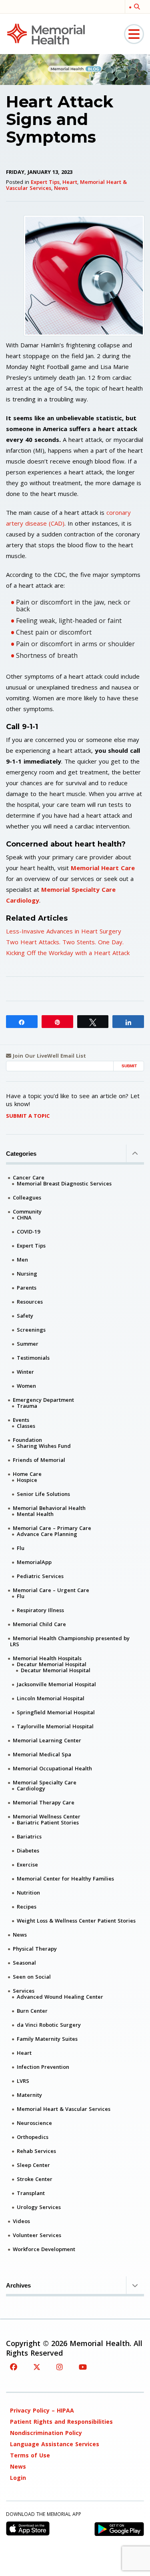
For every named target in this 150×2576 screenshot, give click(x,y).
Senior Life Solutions (43, 1494)
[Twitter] (37, 2367)
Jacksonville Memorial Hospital (56, 1684)
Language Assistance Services (55, 2444)
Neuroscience (34, 2123)
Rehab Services (36, 2151)
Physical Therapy (35, 1949)
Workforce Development (44, 2249)
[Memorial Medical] (46, 33)
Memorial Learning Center (47, 1740)
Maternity (29, 2095)
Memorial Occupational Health (52, 1768)
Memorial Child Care (39, 1624)
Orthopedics (33, 2137)
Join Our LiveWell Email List (49, 1056)
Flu (21, 1548)
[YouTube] (83, 2367)
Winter (25, 1372)
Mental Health (35, 1514)
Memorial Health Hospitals (47, 1658)
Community (27, 1211)
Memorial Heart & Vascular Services (64, 2109)
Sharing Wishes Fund (44, 1446)
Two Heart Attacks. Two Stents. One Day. (65, 942)
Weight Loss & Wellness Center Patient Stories (76, 1921)
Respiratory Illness (40, 1610)
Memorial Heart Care (103, 868)
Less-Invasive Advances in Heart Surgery (64, 931)
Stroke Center (35, 2179)
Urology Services (39, 2207)
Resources (30, 1302)
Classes (26, 1426)
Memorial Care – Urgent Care (51, 1590)
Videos (21, 2221)
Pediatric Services (40, 1576)
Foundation (27, 1440)
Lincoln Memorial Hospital (51, 1698)
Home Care (27, 1474)
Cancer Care (29, 1177)
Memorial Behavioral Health (49, 1508)
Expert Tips (45, 182)
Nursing (27, 1274)
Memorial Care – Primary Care (52, 1528)
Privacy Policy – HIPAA (42, 2410)
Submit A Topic (28, 1116)
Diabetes (28, 1850)
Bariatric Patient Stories (48, 1822)
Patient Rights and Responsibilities (61, 2422)
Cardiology (31, 1788)
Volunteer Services (37, 2235)
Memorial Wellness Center (47, 1816)
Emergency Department (43, 1400)
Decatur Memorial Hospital (52, 1664)
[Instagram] (60, 2367)
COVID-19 (28, 1232)
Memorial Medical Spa (42, 1754)
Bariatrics (29, 1836)
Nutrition (28, 1893)
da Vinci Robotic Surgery (49, 2025)
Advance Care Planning (47, 1534)
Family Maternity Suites (47, 2039)
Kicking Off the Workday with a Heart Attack (68, 953)
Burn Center (32, 2011)
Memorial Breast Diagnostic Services (64, 1183)
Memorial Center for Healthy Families (65, 1879)
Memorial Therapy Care (44, 1802)
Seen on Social (32, 1977)
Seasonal (24, 1963)
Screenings (31, 1330)
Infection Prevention (43, 2067)
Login (18, 2478)
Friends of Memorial (39, 1460)
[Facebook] (14, 2367)
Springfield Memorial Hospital (56, 1712)
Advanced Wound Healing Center (60, 1997)
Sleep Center (33, 2165)
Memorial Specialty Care (45, 1782)
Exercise (27, 1864)
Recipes (27, 1907)
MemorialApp (34, 1562)
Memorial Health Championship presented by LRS (70, 1641)
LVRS (23, 2081)
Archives (18, 2285)
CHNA (24, 1217)
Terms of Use (30, 2455)
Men (22, 1260)
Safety (25, 1316)
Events (21, 1420)
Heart (70, 182)
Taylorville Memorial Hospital (55, 1726)
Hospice (27, 1480)
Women (26, 1386)
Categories (21, 1154)
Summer (28, 1344)
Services (24, 1991)
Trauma (27, 1406)
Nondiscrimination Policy (46, 2433)
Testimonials (33, 1358)
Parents (27, 1288)
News (61, 188)
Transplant (31, 2193)
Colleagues (27, 1197)
